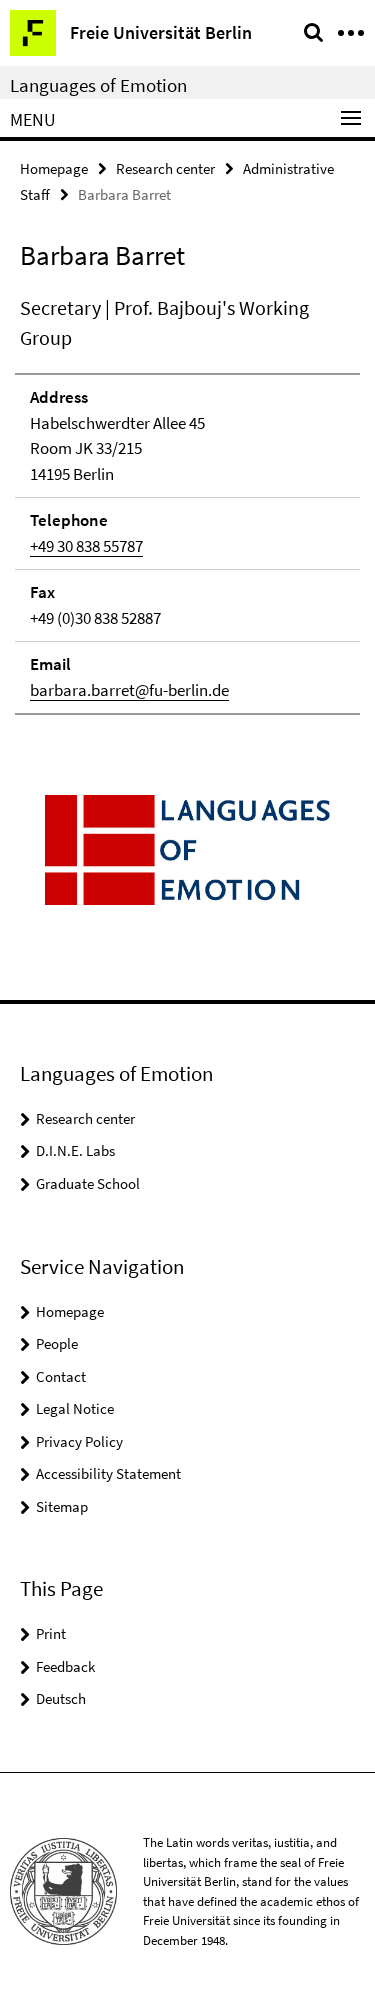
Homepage (54, 168)
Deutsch (61, 1698)
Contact (61, 1376)
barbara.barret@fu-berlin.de (129, 690)
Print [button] (51, 1633)
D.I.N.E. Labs (75, 1150)
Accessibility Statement (108, 1473)
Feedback (65, 1666)
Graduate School (88, 1183)
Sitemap (62, 1506)
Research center (165, 168)
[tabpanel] (187, 504)
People (57, 1343)
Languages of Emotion (98, 85)
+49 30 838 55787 (86, 546)
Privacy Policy (79, 1441)
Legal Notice (75, 1408)
